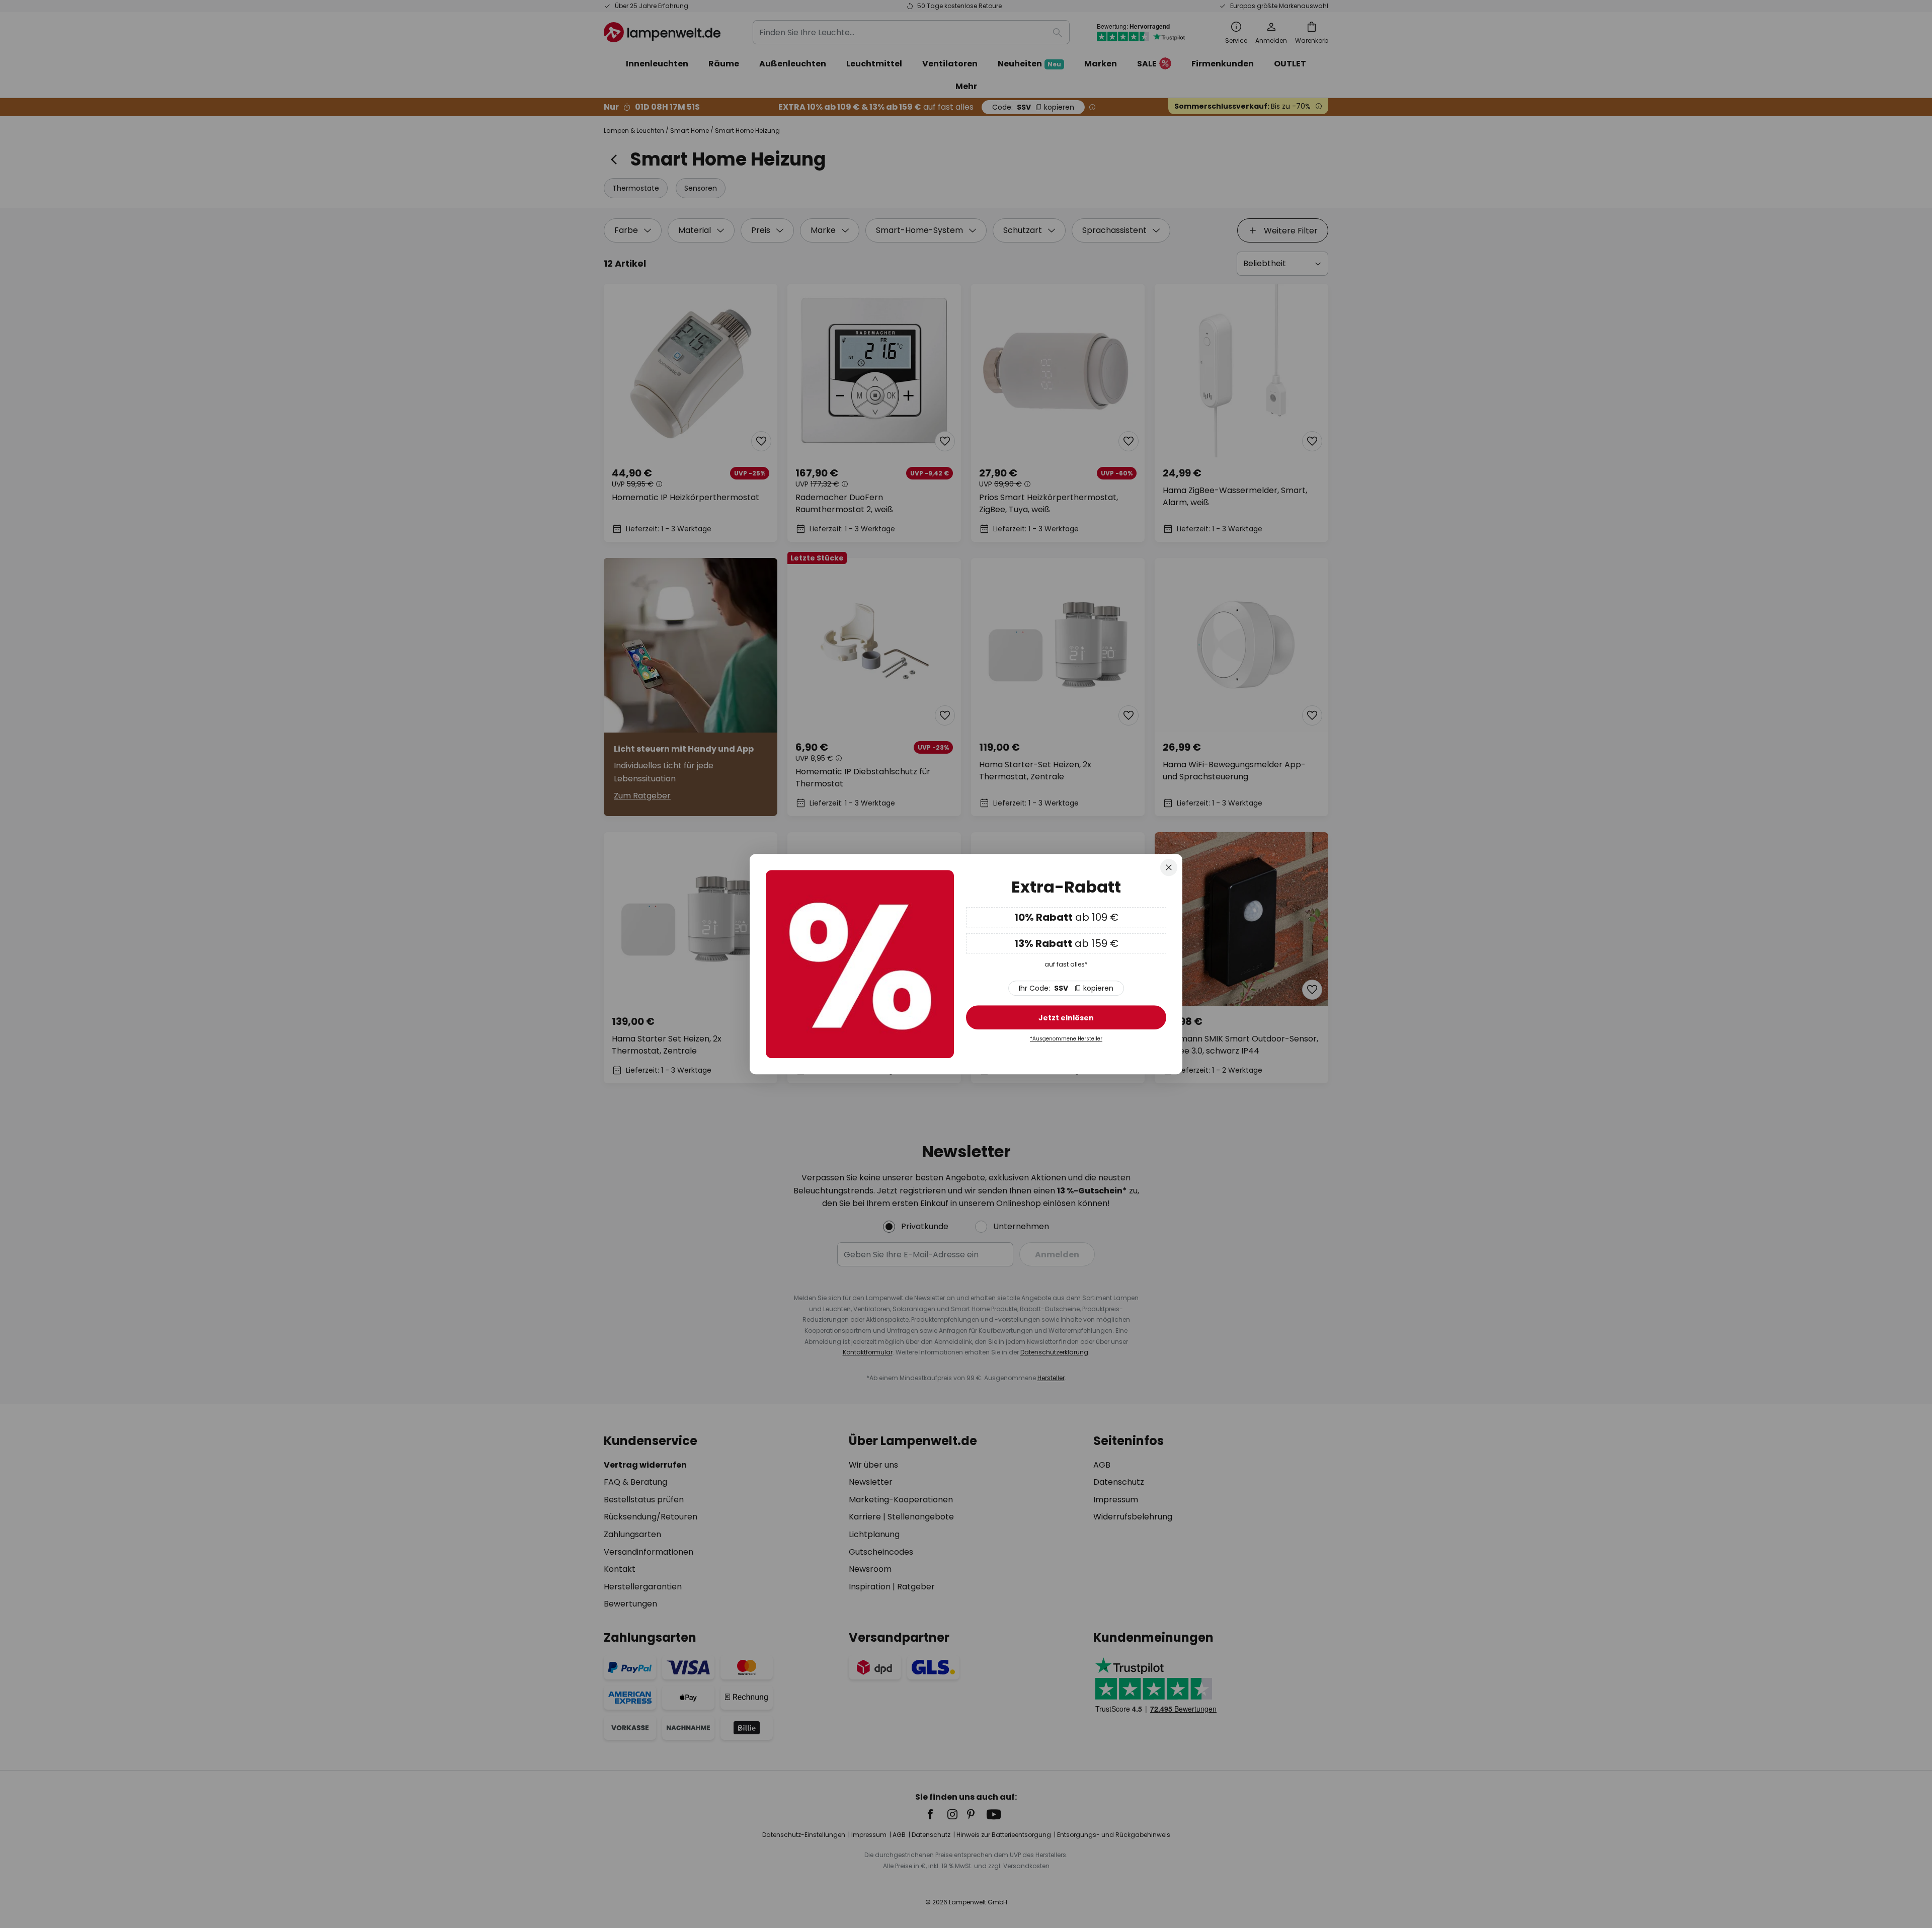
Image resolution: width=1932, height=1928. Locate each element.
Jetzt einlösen (1066, 1018)
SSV (1066, 988)
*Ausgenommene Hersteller (1066, 1039)
